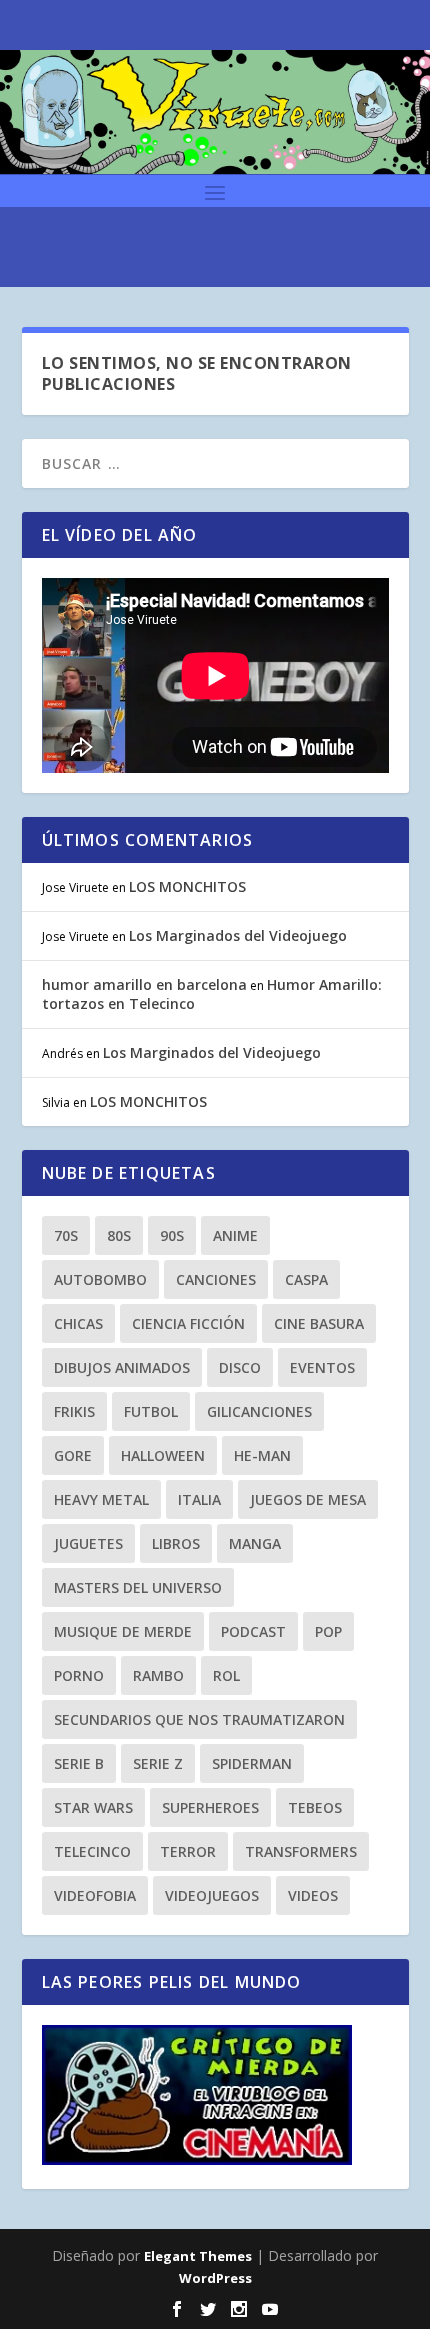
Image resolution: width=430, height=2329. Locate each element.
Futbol (151, 1411)
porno (79, 1675)
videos (313, 1895)
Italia (199, 1499)
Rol (226, 1675)
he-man (262, 1455)
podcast (253, 1631)
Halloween (163, 1455)
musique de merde (123, 1631)
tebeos (315, 1807)
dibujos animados (122, 1367)
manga (255, 1543)
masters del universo (138, 1587)
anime (235, 1235)
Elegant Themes (198, 2256)
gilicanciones (259, 1411)
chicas (78, 1323)
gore (73, 1455)
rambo (158, 1675)
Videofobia (95, 1895)
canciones (216, 1279)
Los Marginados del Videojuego (238, 935)
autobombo (100, 1279)
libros (176, 1543)
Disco (240, 1367)
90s (172, 1235)
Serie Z (158, 1763)
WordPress (215, 2278)
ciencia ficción (188, 1323)
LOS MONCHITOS (187, 886)
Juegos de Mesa (308, 1499)
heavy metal (101, 1499)
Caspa (306, 1279)
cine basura (319, 1323)
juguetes (88, 1543)
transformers (301, 1851)
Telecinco (92, 1851)
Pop (328, 1631)
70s (66, 1235)
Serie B (79, 1763)
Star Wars (93, 1807)
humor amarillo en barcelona (144, 984)
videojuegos (212, 1895)
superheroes (210, 1807)
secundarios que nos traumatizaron (199, 1719)
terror (188, 1851)
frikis (74, 1411)
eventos (322, 1367)
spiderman (252, 1763)
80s (119, 1235)
